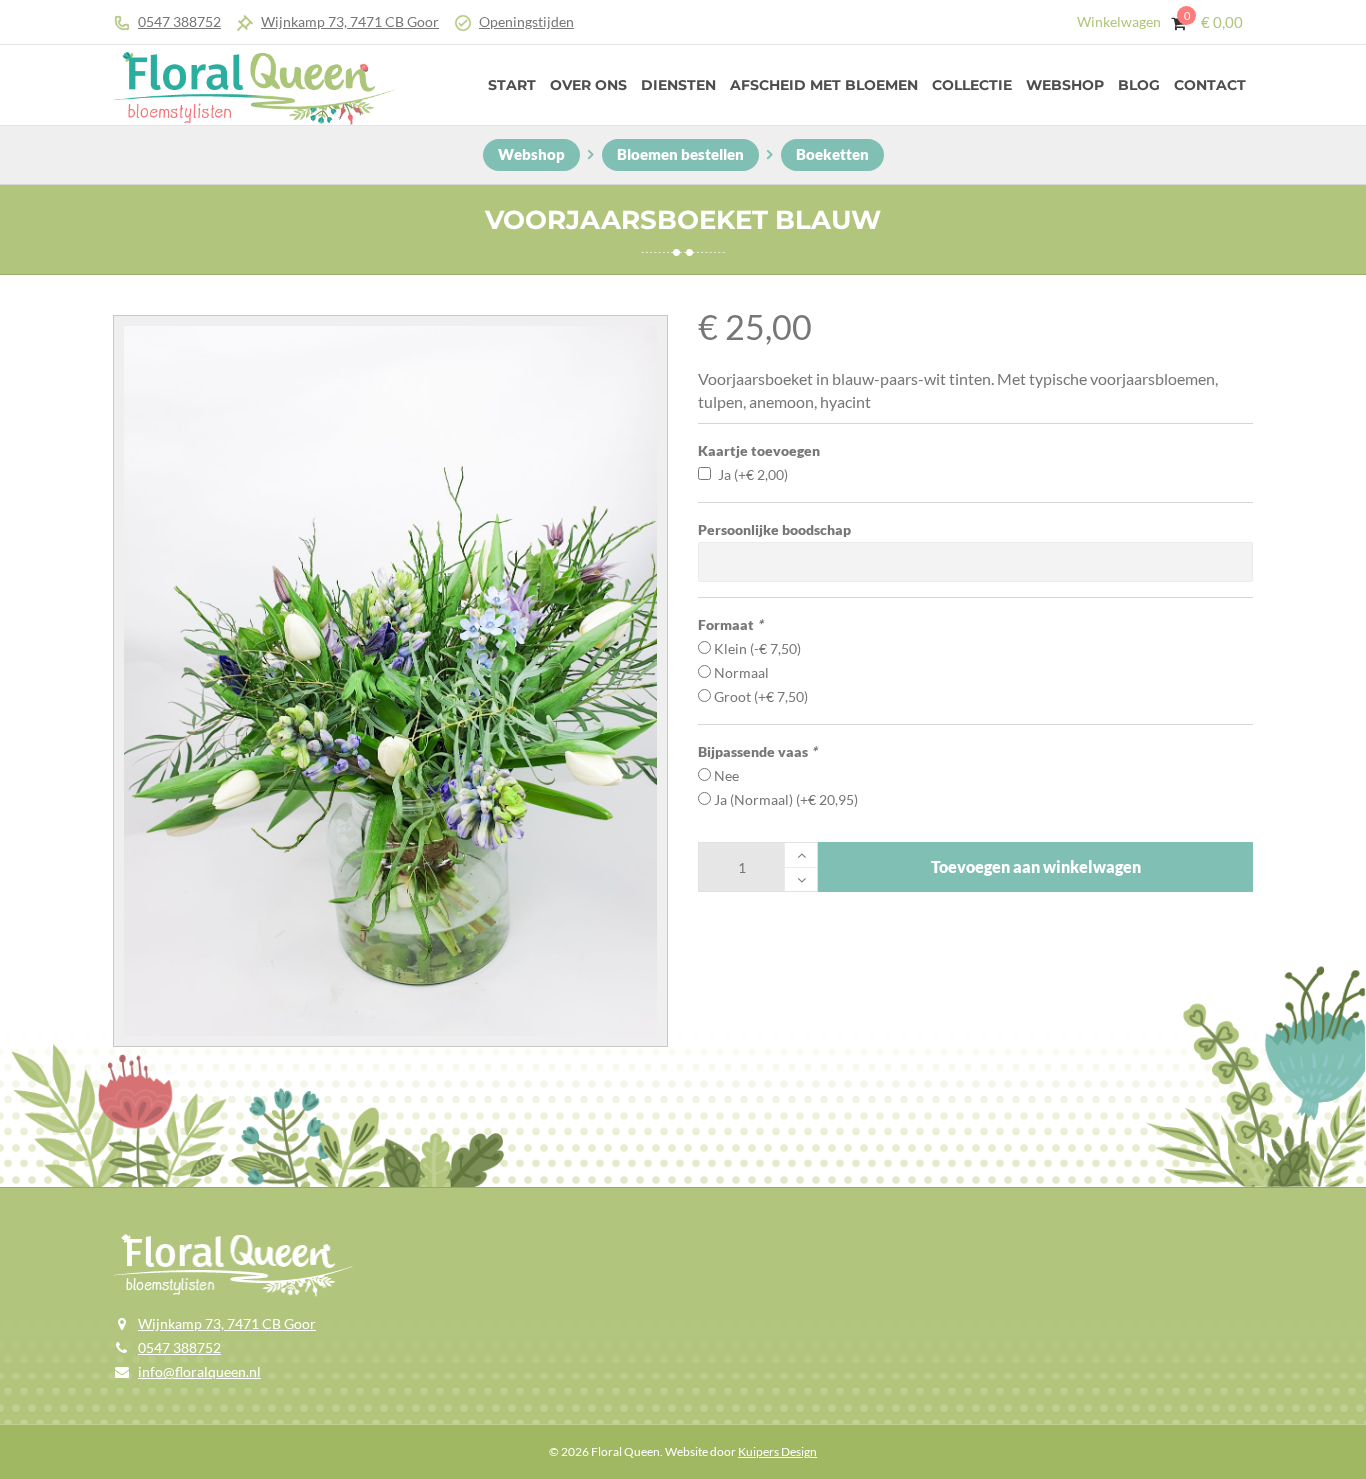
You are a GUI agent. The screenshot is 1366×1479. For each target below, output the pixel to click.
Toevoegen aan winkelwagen (1036, 866)
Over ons (588, 85)
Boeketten (832, 154)
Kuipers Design (777, 1451)
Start (512, 85)
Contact (1210, 85)
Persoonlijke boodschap (774, 529)
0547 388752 (179, 21)
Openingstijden (526, 21)
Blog (1139, 85)
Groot (761, 696)
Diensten (678, 85)
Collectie (972, 85)
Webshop (1065, 85)
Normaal (741, 672)
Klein (757, 648)
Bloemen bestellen (680, 154)
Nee (726, 775)
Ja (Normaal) (786, 799)
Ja (753, 474)
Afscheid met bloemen (824, 85)
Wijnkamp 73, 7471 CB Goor (350, 21)
